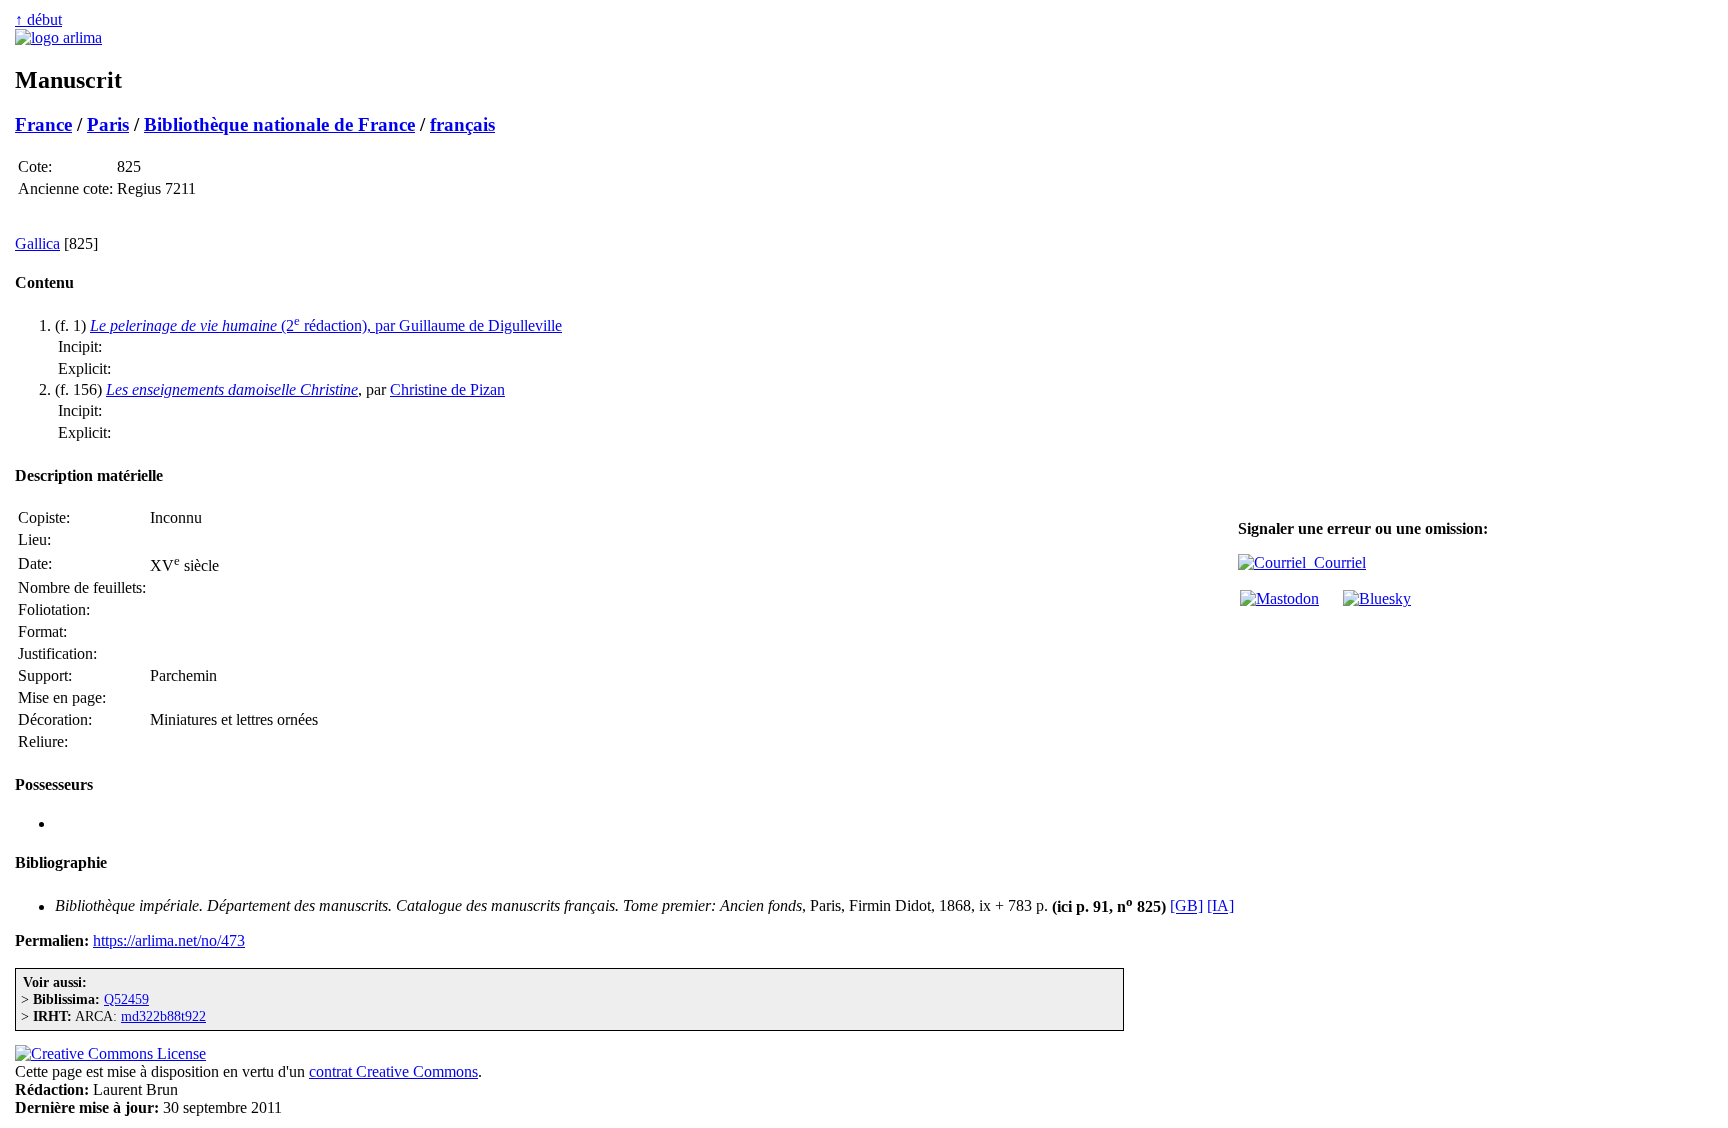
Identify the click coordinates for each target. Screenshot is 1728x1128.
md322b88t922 (163, 1016)
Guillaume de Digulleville (480, 325)
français (462, 124)
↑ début (38, 19)
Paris (108, 124)
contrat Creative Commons (393, 1071)
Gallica (37, 243)
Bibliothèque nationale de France (279, 124)
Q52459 (126, 999)
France (43, 124)
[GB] (1186, 906)
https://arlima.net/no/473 (169, 940)
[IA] (1220, 906)
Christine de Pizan (447, 389)
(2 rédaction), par (244, 325)
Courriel (1336, 562)
